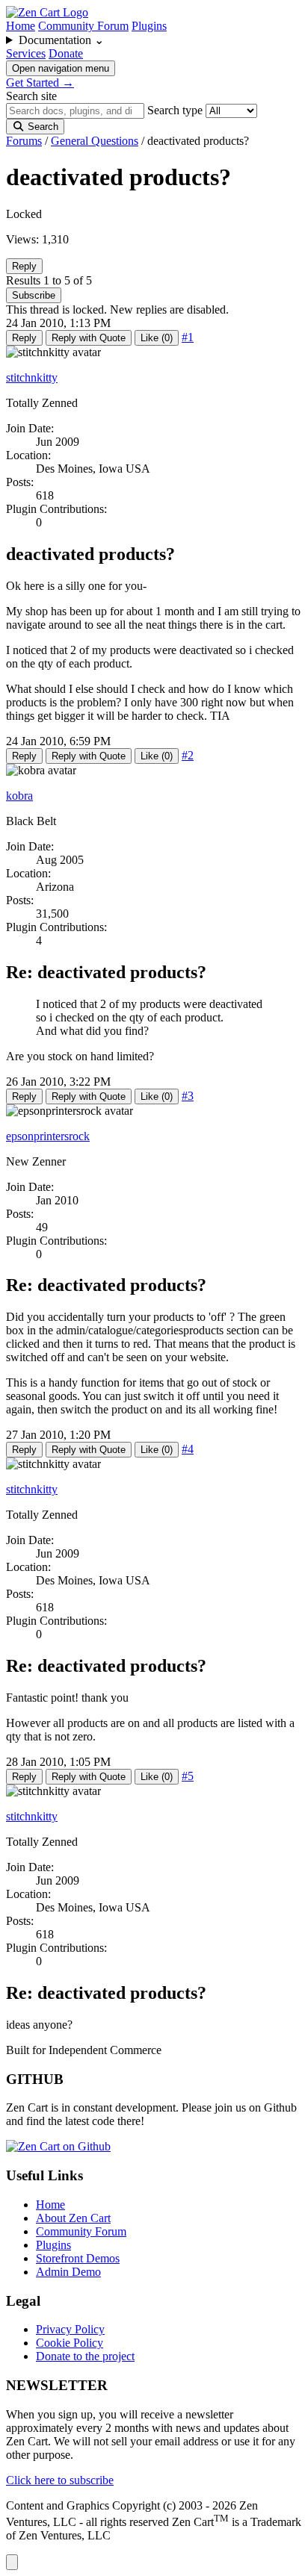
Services (26, 53)
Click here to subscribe (60, 2480)
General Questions (95, 141)
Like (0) (157, 338)
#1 (188, 337)
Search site (31, 96)
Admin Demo (68, 2272)
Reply (24, 266)
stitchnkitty (32, 377)
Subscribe (34, 295)
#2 (188, 755)
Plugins (149, 26)
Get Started (40, 83)
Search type (175, 110)
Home (21, 26)
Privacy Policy (70, 2329)
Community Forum (83, 26)
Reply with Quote (89, 338)
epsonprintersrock (48, 1136)
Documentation (61, 40)
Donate (66, 53)
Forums (24, 141)
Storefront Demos (78, 2258)
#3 (188, 1096)
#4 (188, 1449)
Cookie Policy (70, 2343)
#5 (188, 1776)
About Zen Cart (73, 2218)
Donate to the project (85, 2356)
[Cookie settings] (12, 2562)
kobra (19, 796)
